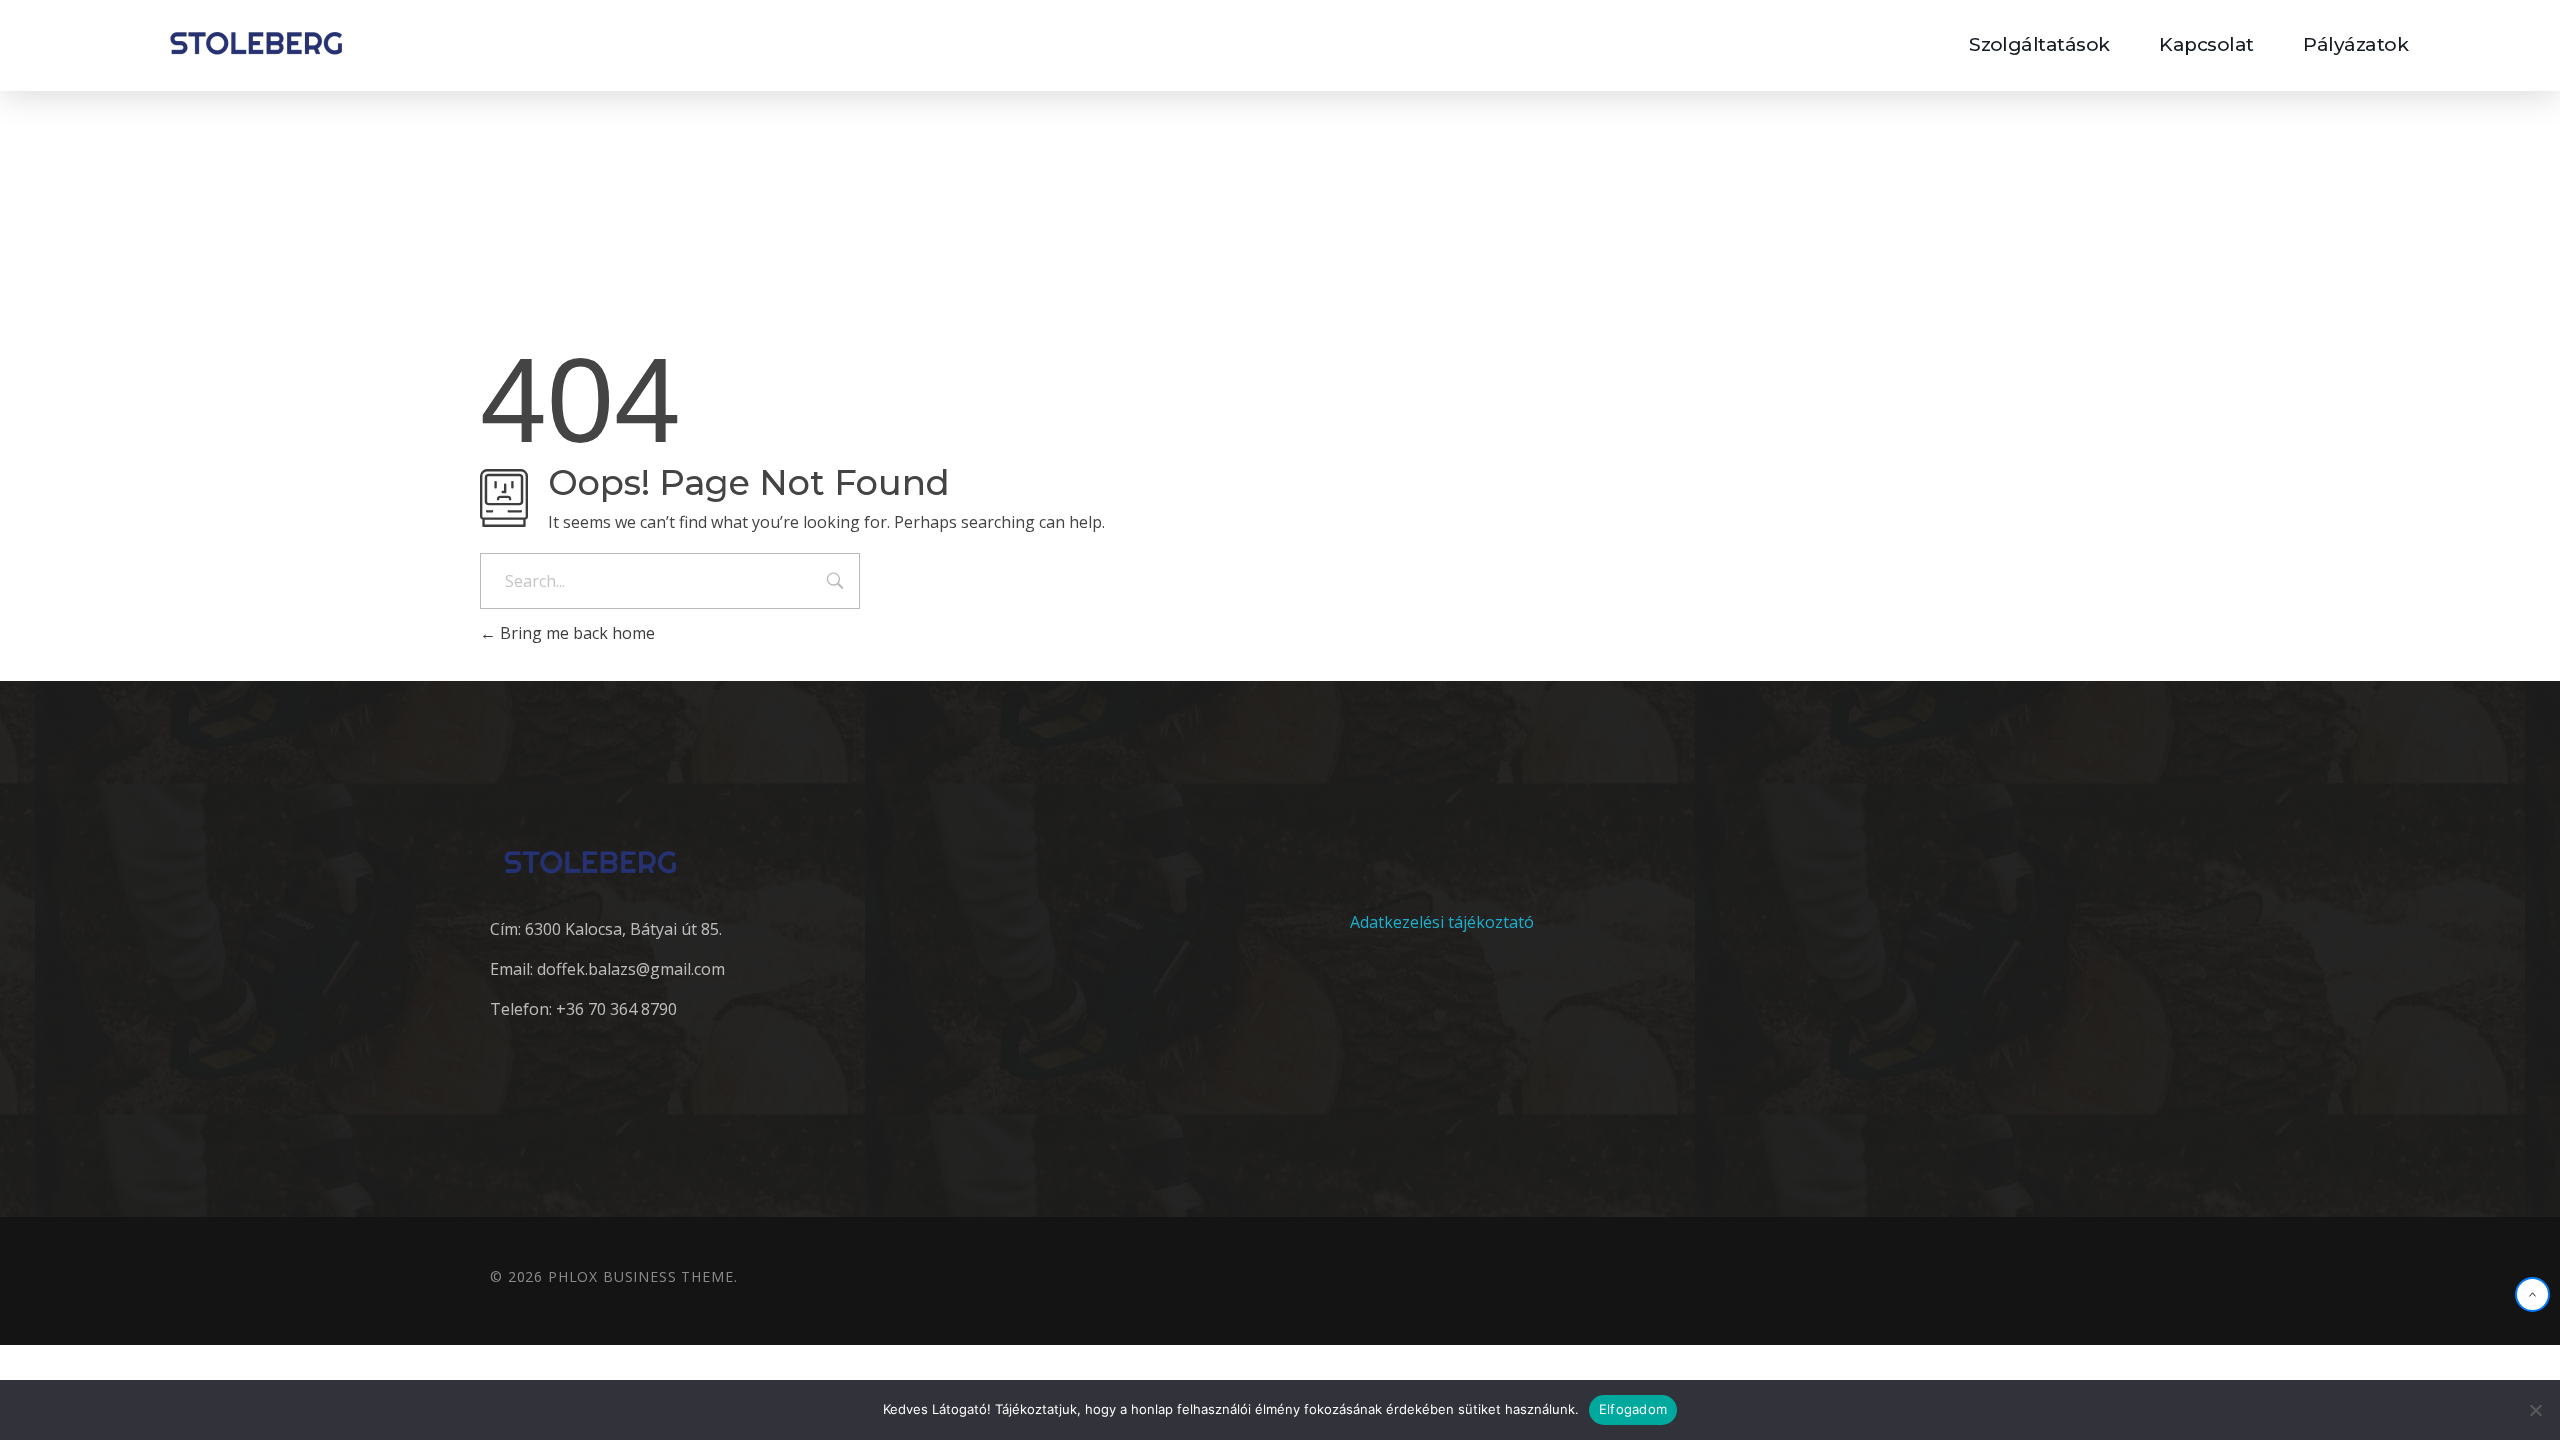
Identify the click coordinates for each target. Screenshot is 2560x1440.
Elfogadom (1633, 1409)
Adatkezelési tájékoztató (1442, 922)
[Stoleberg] (256, 42)
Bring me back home (575, 633)
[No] (2535, 1410)
